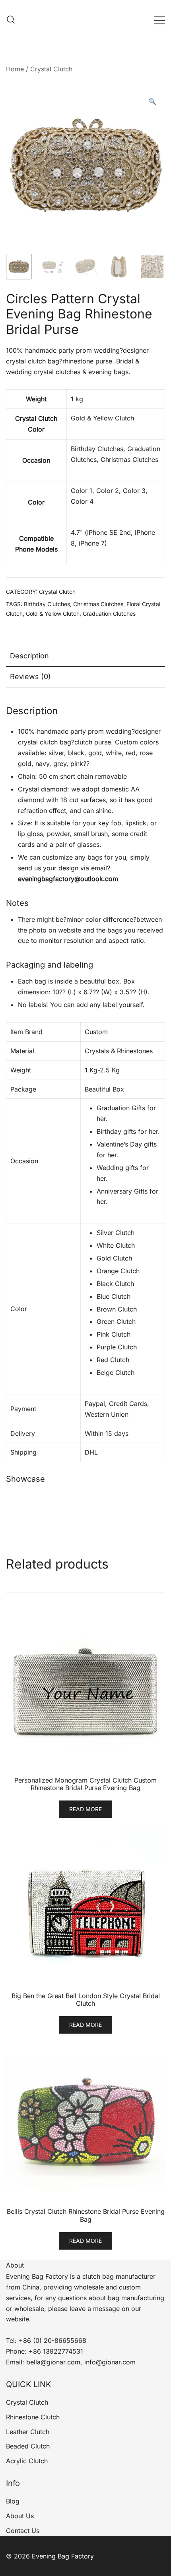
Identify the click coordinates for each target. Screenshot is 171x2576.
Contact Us (23, 2531)
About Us (20, 2516)
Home (15, 69)
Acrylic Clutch (27, 2461)
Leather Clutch (28, 2432)
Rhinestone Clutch (33, 2417)
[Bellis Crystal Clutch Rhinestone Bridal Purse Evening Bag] (85, 2123)
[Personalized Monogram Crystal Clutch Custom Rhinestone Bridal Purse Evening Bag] (85, 1692)
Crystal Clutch (51, 69)
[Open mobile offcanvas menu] (159, 20)
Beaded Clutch (28, 2446)
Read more (85, 1809)
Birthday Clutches (47, 604)
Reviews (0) (30, 676)
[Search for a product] (11, 20)
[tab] (85, 656)
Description (29, 656)
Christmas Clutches (98, 604)
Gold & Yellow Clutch (53, 614)
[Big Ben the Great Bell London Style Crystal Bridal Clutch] (85, 1908)
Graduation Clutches (109, 614)
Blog (13, 2501)
